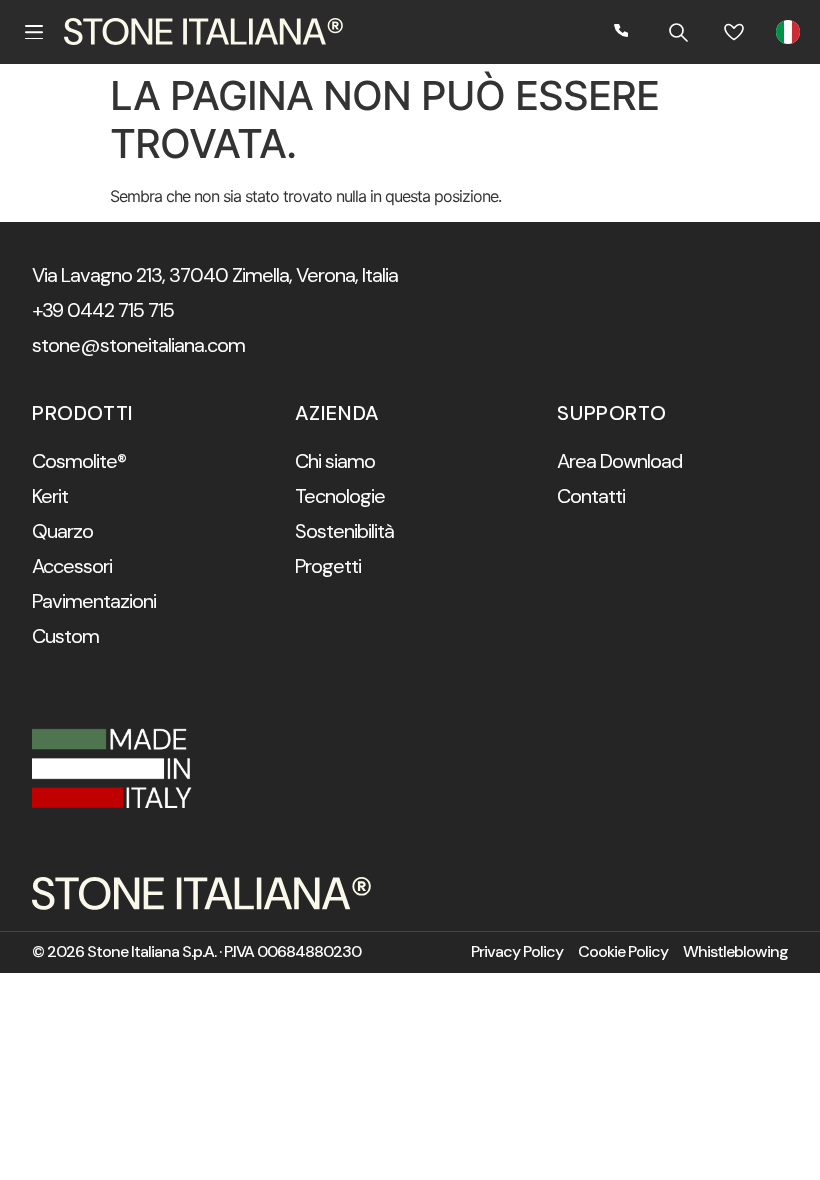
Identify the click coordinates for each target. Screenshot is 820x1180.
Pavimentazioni (94, 601)
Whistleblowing (735, 952)
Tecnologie (340, 496)
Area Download (619, 461)
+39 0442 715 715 (103, 310)
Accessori (72, 566)
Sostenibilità (344, 531)
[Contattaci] (622, 32)
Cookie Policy (623, 952)
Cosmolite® (79, 461)
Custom (65, 636)
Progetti (328, 566)
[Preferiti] (734, 32)
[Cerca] (678, 32)
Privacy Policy (517, 952)
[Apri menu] (34, 32)
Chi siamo (335, 461)
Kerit (50, 496)
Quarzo (62, 531)
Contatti (591, 496)
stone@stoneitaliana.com (138, 345)
